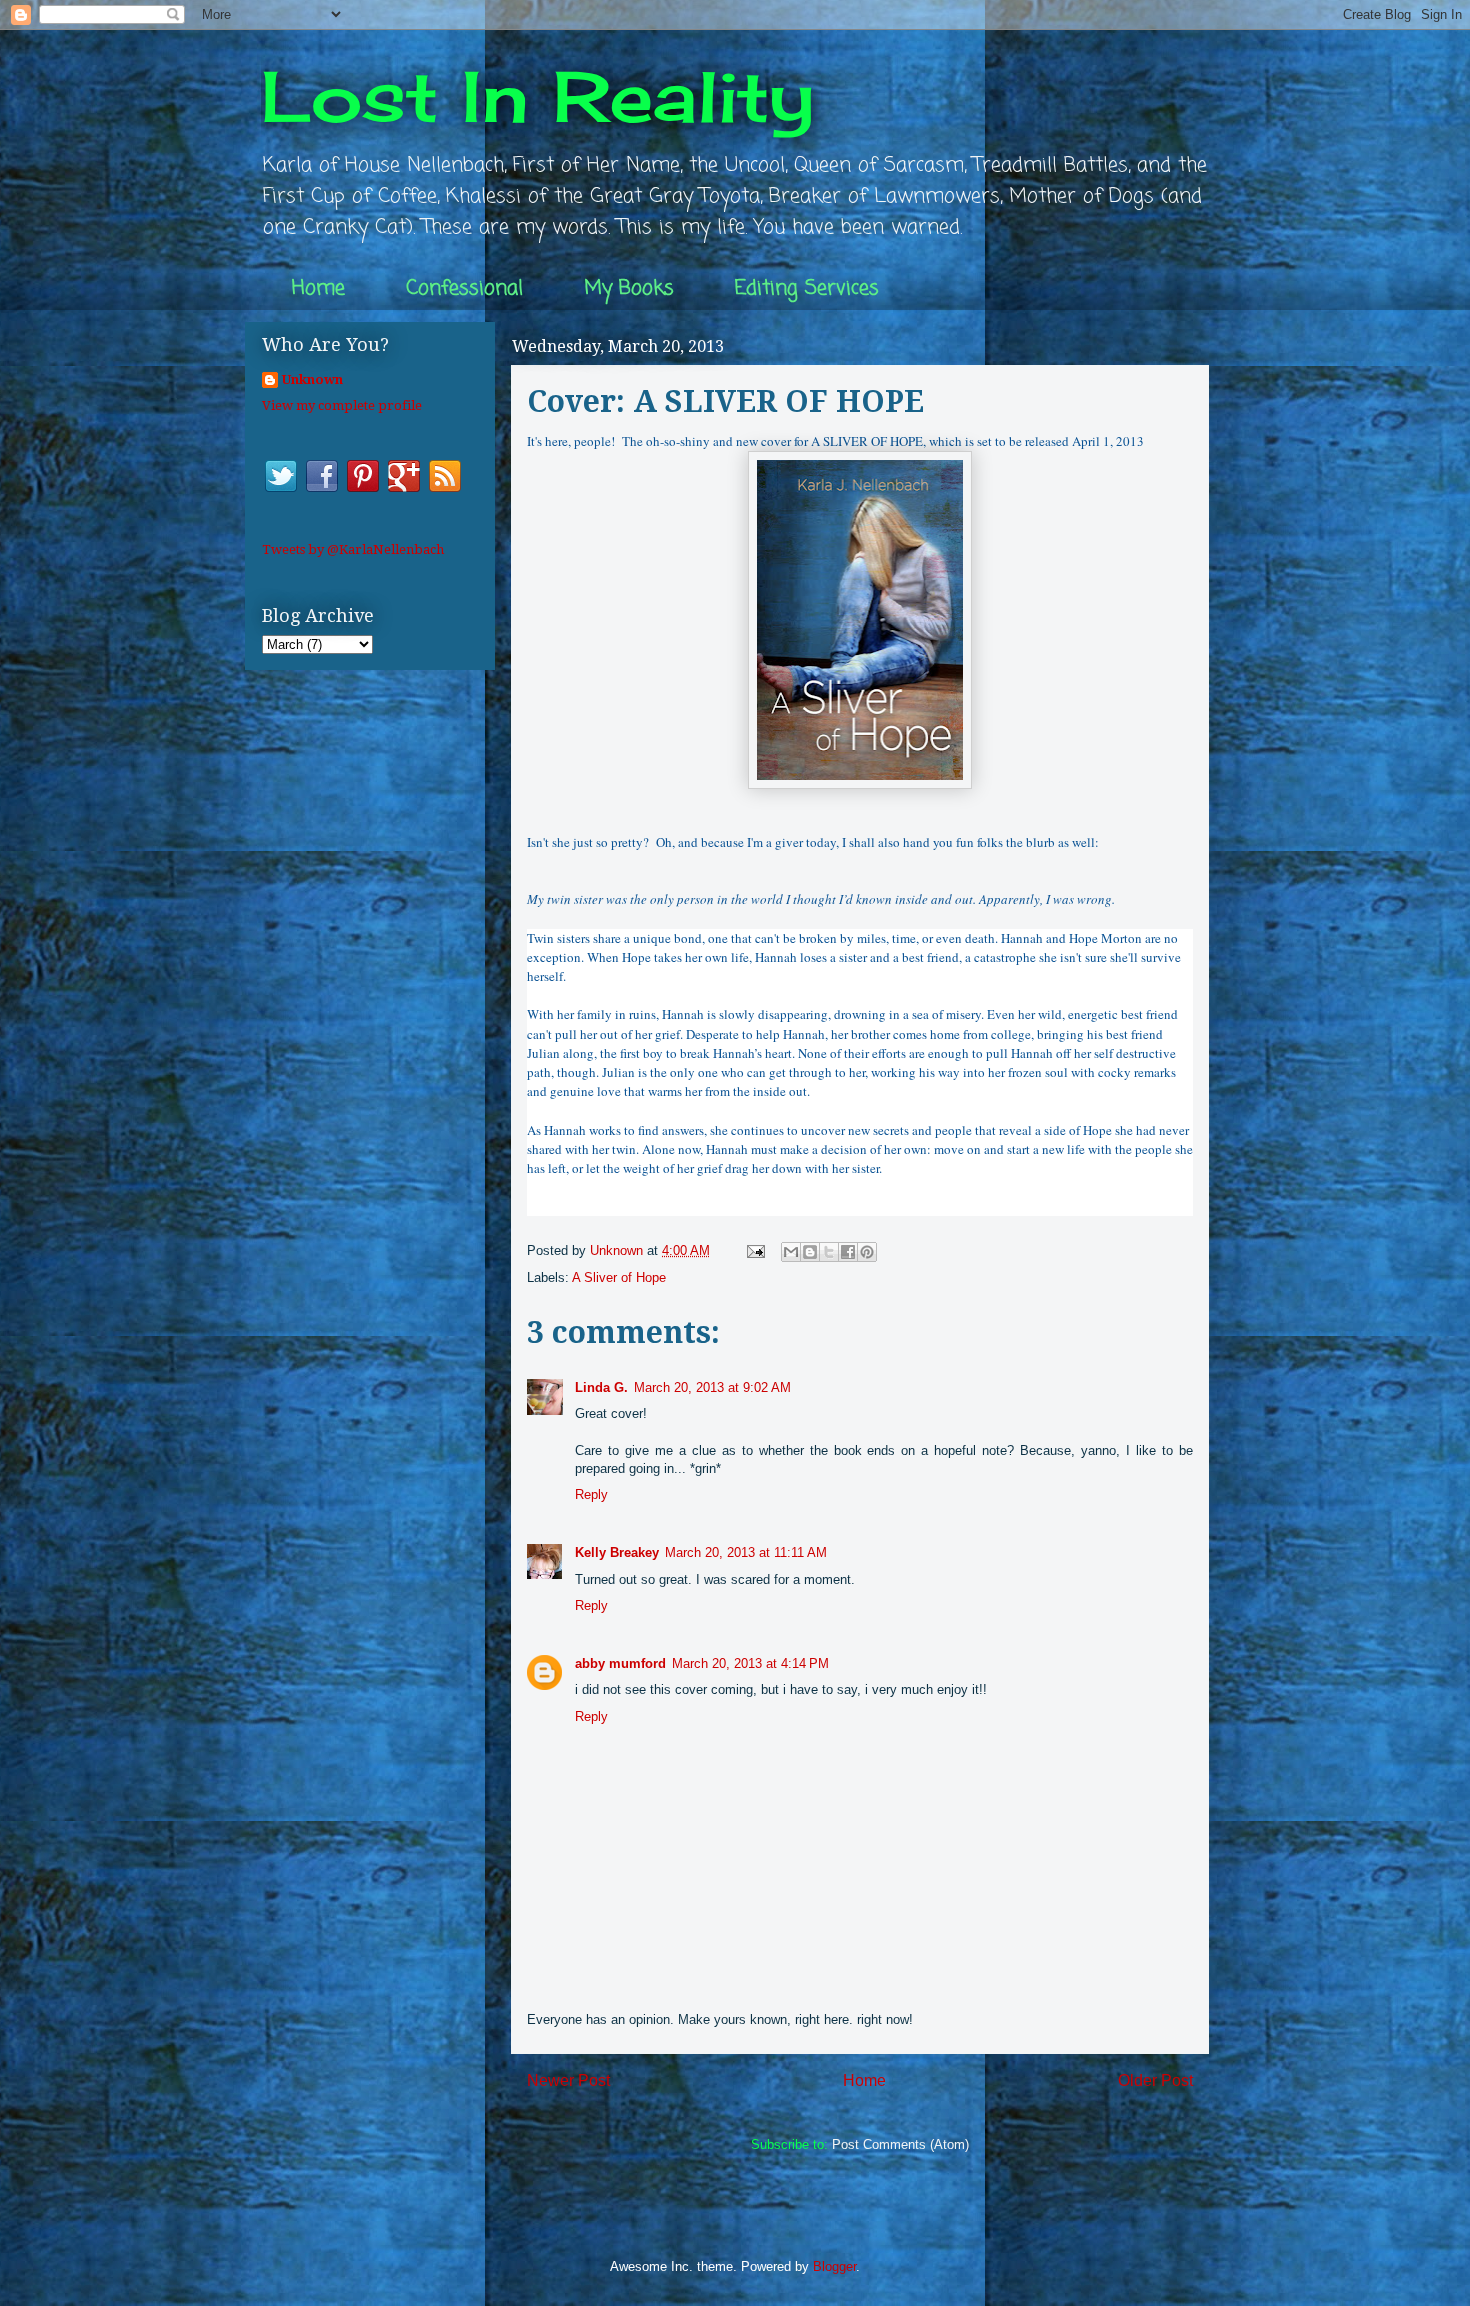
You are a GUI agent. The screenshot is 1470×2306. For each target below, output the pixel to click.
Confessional (464, 288)
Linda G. (601, 1387)
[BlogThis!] (810, 1252)
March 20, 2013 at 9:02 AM (712, 1387)
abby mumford (620, 1663)
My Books (629, 288)
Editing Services (807, 288)
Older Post (1155, 2080)
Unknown (312, 379)
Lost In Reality (538, 96)
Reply (591, 1494)
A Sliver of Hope (619, 1277)
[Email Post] (754, 1250)
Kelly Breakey (617, 1552)
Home (318, 288)
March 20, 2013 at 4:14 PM (750, 1663)
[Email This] (791, 1252)
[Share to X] (829, 1252)
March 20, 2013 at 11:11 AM (746, 1552)
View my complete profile (342, 405)
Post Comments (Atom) (900, 2144)
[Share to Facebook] (848, 1252)
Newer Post (568, 2080)
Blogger (834, 2266)
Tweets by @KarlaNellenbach (353, 549)
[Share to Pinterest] (867, 1252)
